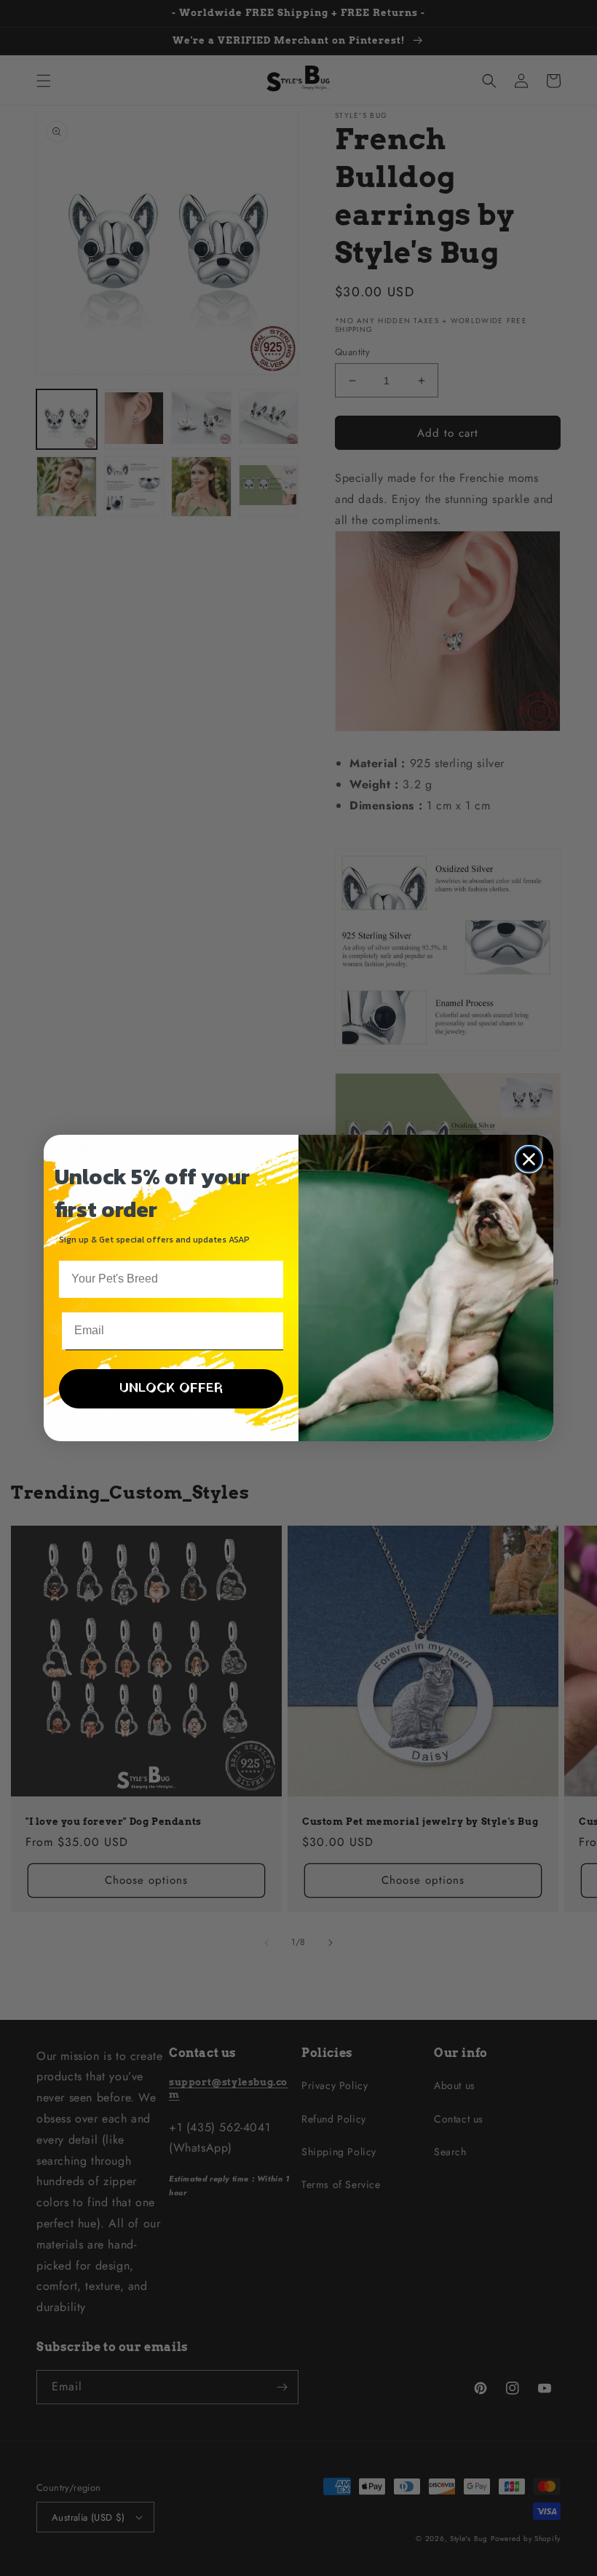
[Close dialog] (529, 1159)
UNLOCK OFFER (171, 1388)
